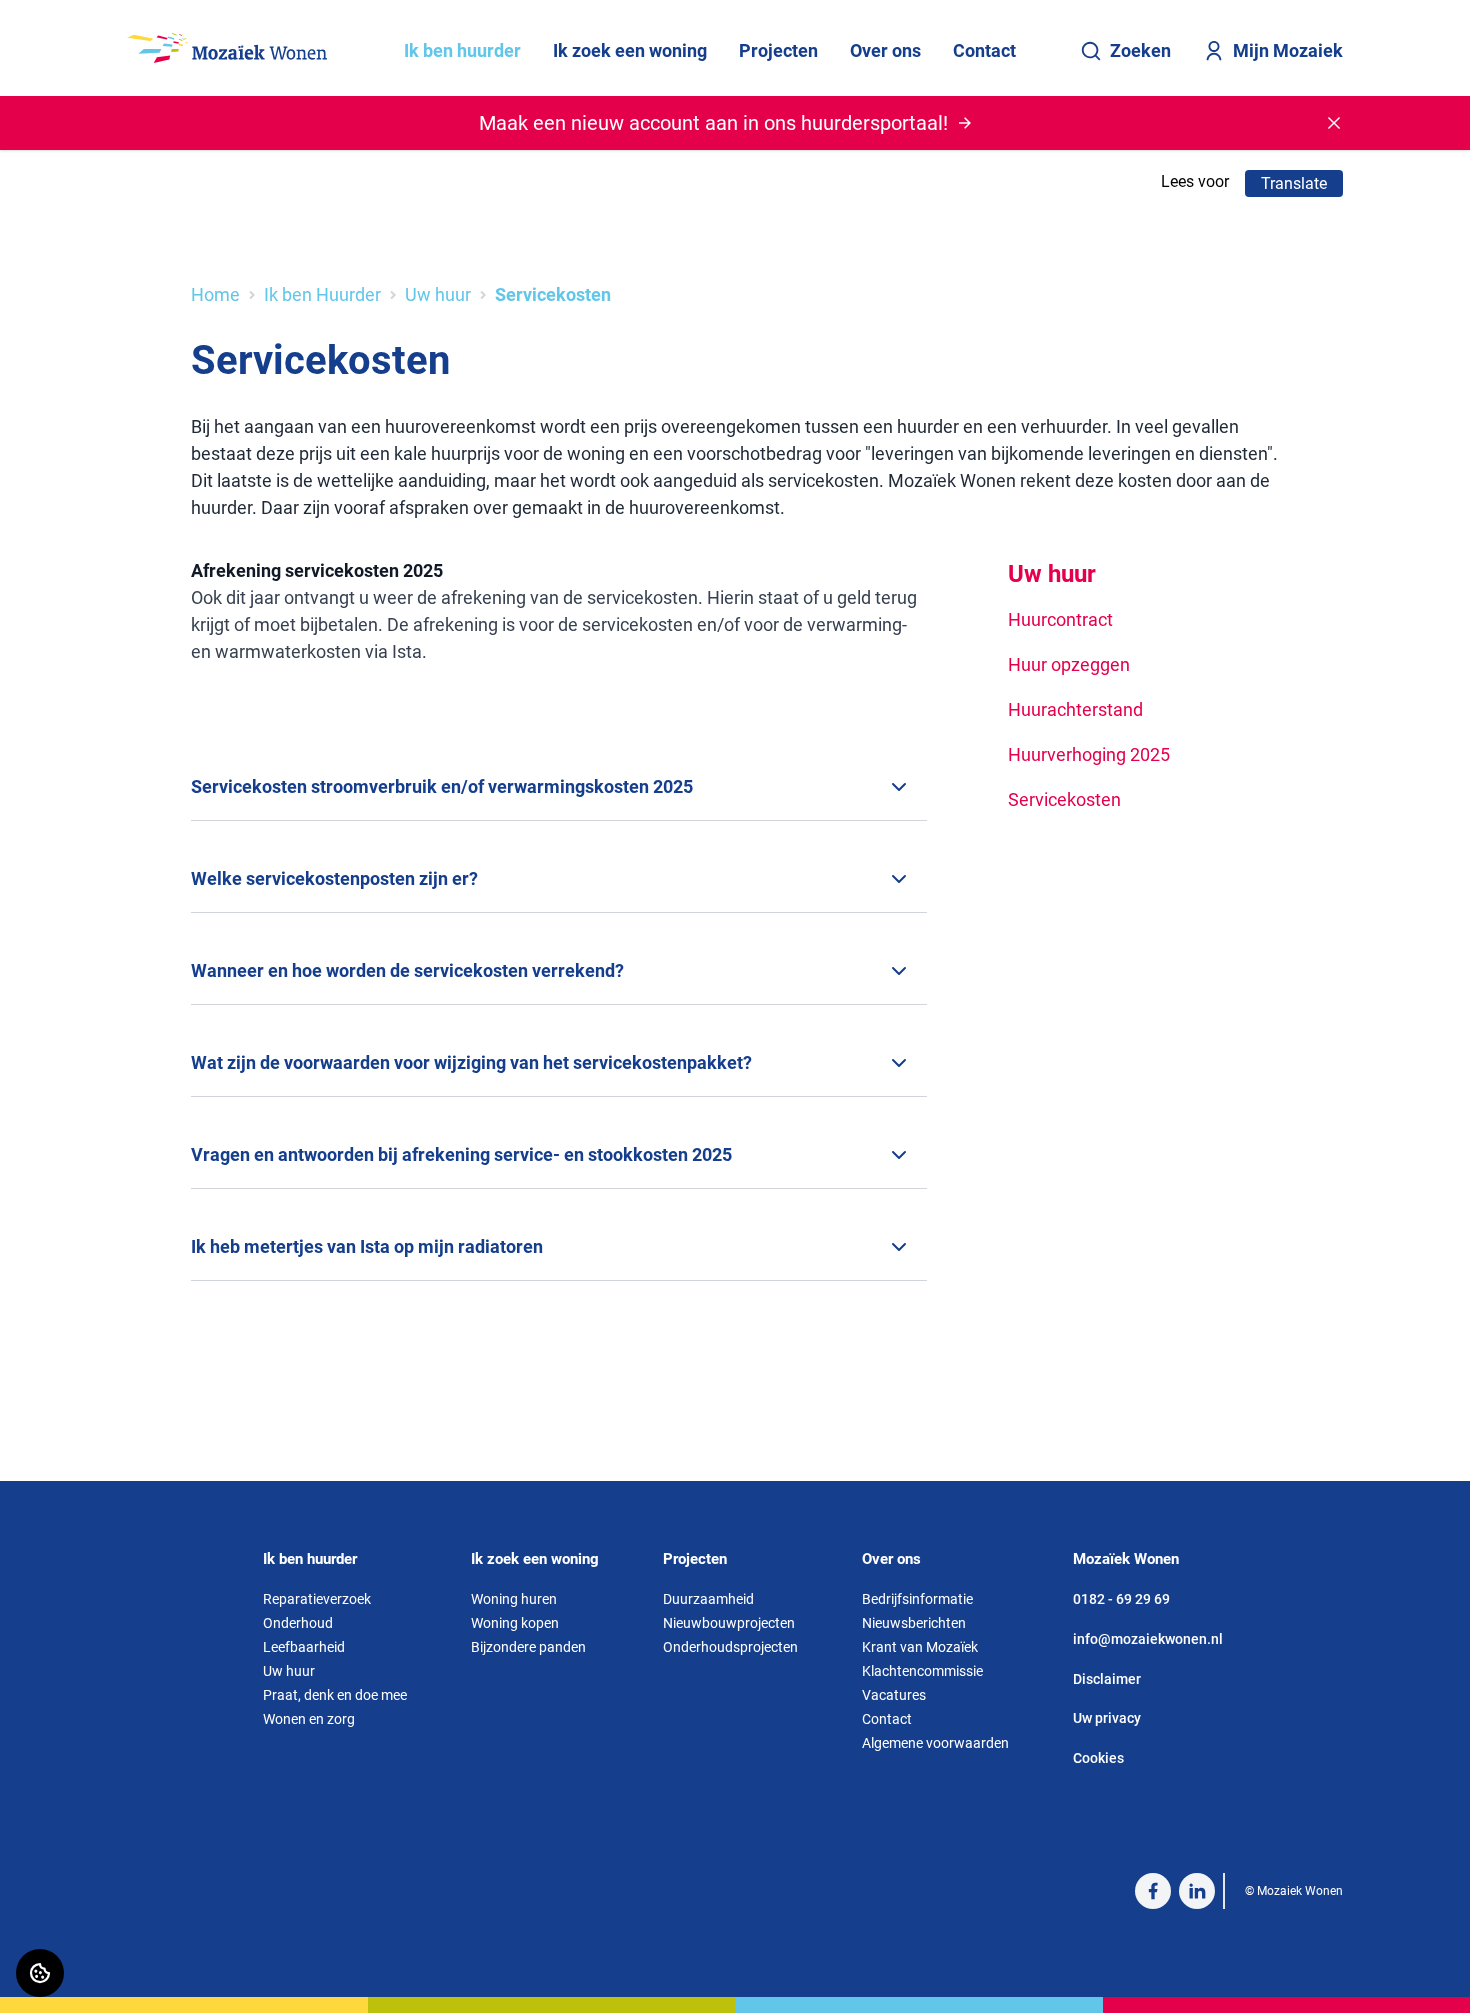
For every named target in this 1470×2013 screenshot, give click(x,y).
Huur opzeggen (1069, 664)
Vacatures (894, 1695)
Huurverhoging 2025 (1089, 754)
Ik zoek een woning (630, 50)
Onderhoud (298, 1623)
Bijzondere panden (528, 1647)
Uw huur (438, 294)
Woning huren (514, 1599)
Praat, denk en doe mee (335, 1695)
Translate (1294, 183)
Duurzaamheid (708, 1599)
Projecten (778, 50)
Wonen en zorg (309, 1719)
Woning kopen (515, 1623)
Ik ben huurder (462, 50)
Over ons (885, 50)
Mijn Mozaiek (1288, 50)
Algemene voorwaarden (935, 1743)
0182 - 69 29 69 (1121, 1599)
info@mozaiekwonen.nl (1148, 1639)
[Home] (227, 48)
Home (215, 294)
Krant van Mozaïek (920, 1647)
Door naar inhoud (77, 27)
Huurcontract (1060, 619)
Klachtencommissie (922, 1671)
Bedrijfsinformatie (917, 1599)
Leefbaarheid (304, 1647)
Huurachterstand (1075, 709)
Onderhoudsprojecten (730, 1647)
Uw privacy (1107, 1718)
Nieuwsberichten (914, 1623)
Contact (984, 50)
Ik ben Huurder (322, 294)
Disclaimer (1107, 1679)
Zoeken (1140, 50)
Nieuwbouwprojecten (729, 1623)
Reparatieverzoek (317, 1599)
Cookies (1098, 1758)
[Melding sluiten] (1334, 123)
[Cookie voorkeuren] (40, 1973)
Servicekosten (1064, 799)
